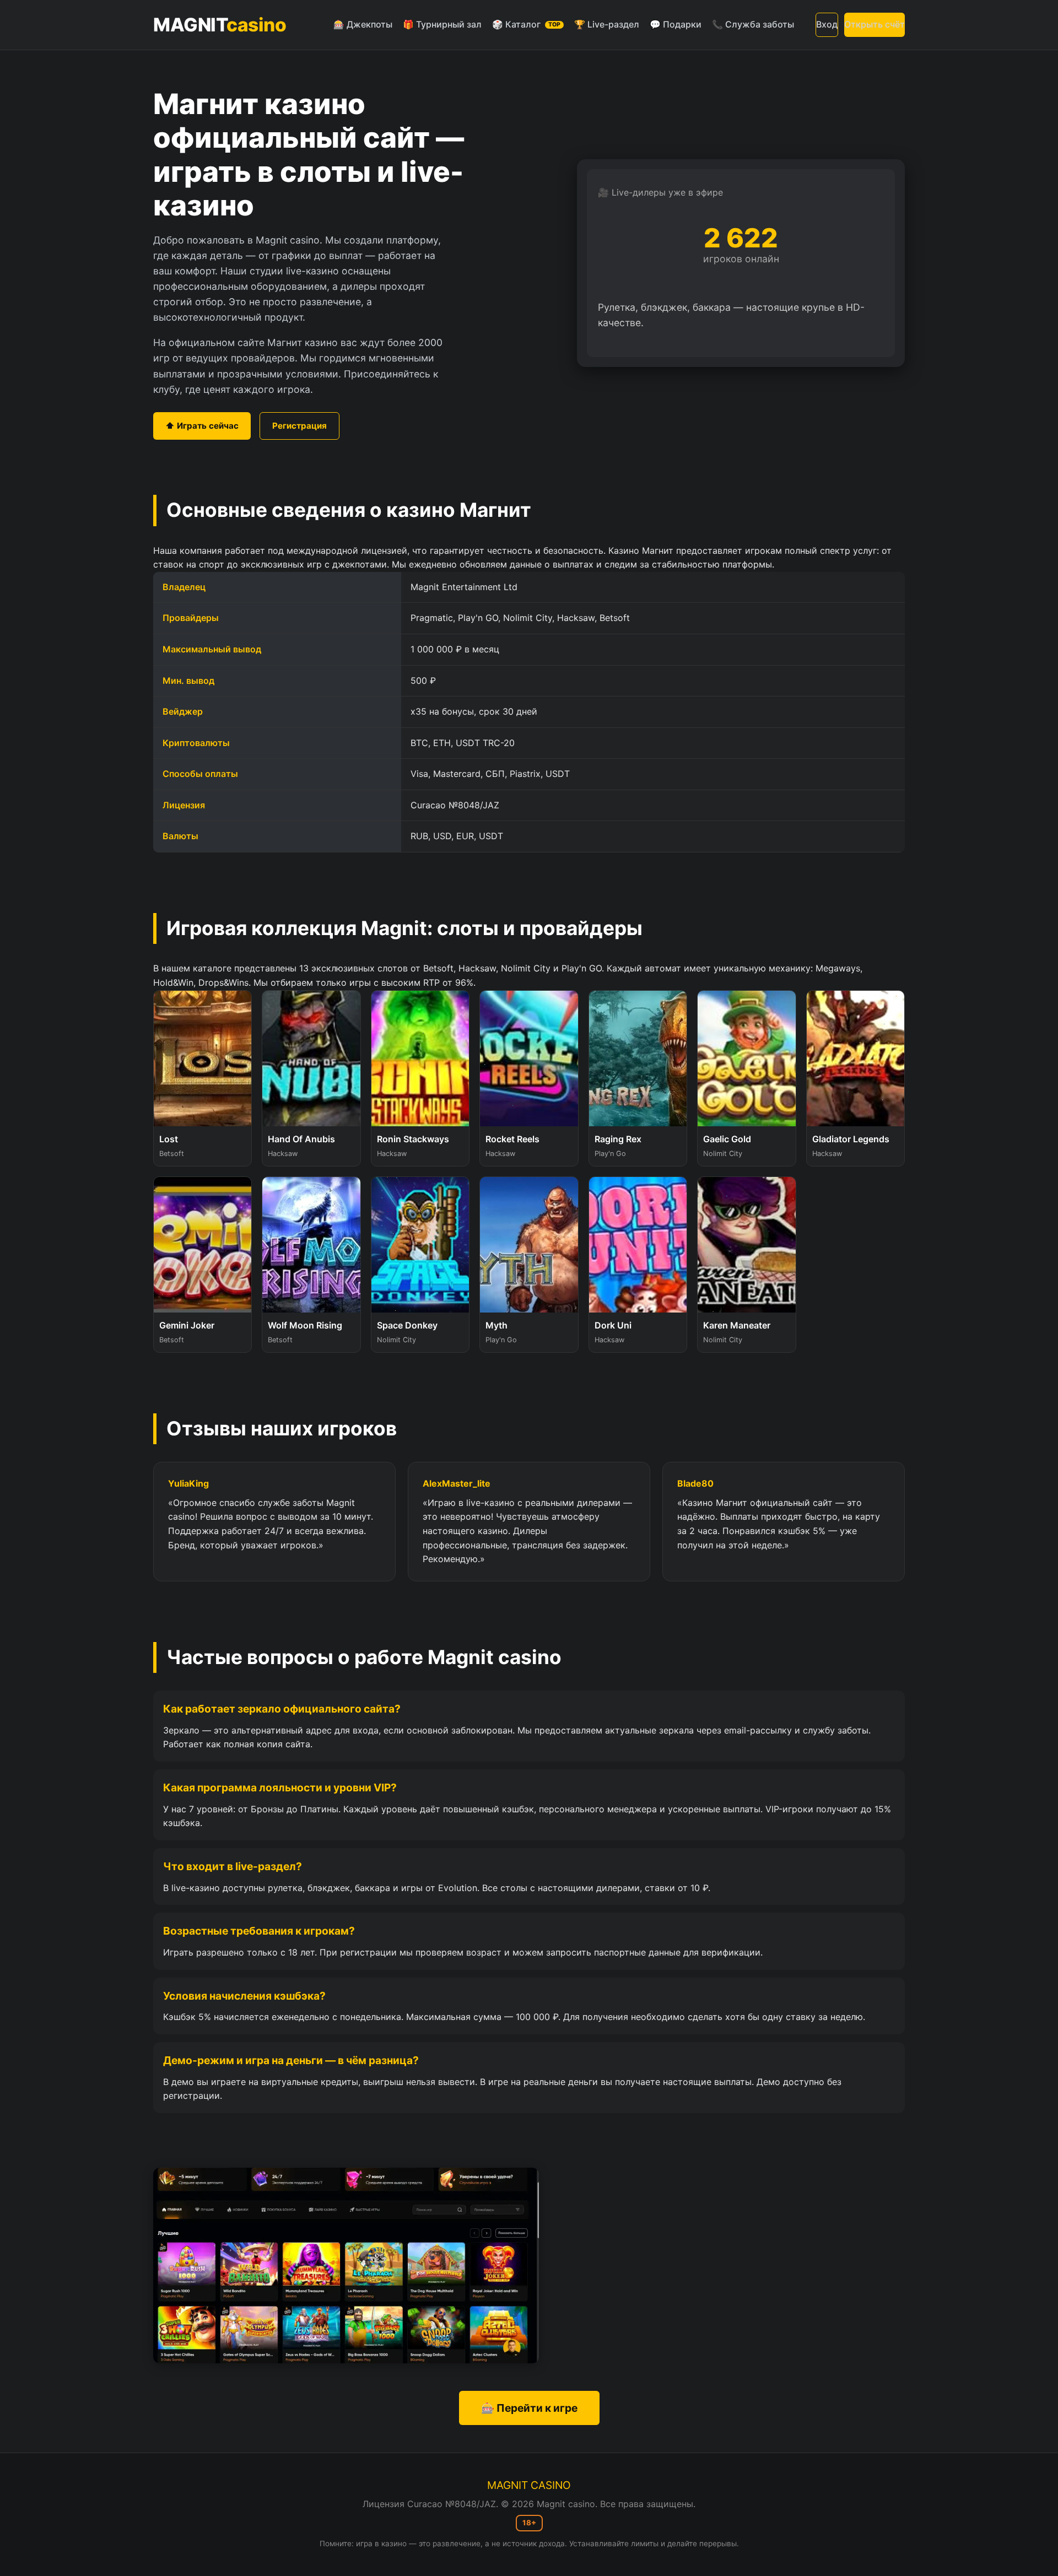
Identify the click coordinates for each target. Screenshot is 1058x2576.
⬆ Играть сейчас (202, 426)
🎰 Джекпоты (363, 24)
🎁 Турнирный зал (442, 24)
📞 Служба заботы (753, 24)
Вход (827, 24)
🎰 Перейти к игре (529, 2408)
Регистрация (299, 426)
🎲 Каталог (526, 24)
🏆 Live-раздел (607, 24)
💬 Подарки (676, 24)
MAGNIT (220, 25)
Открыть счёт (875, 24)
